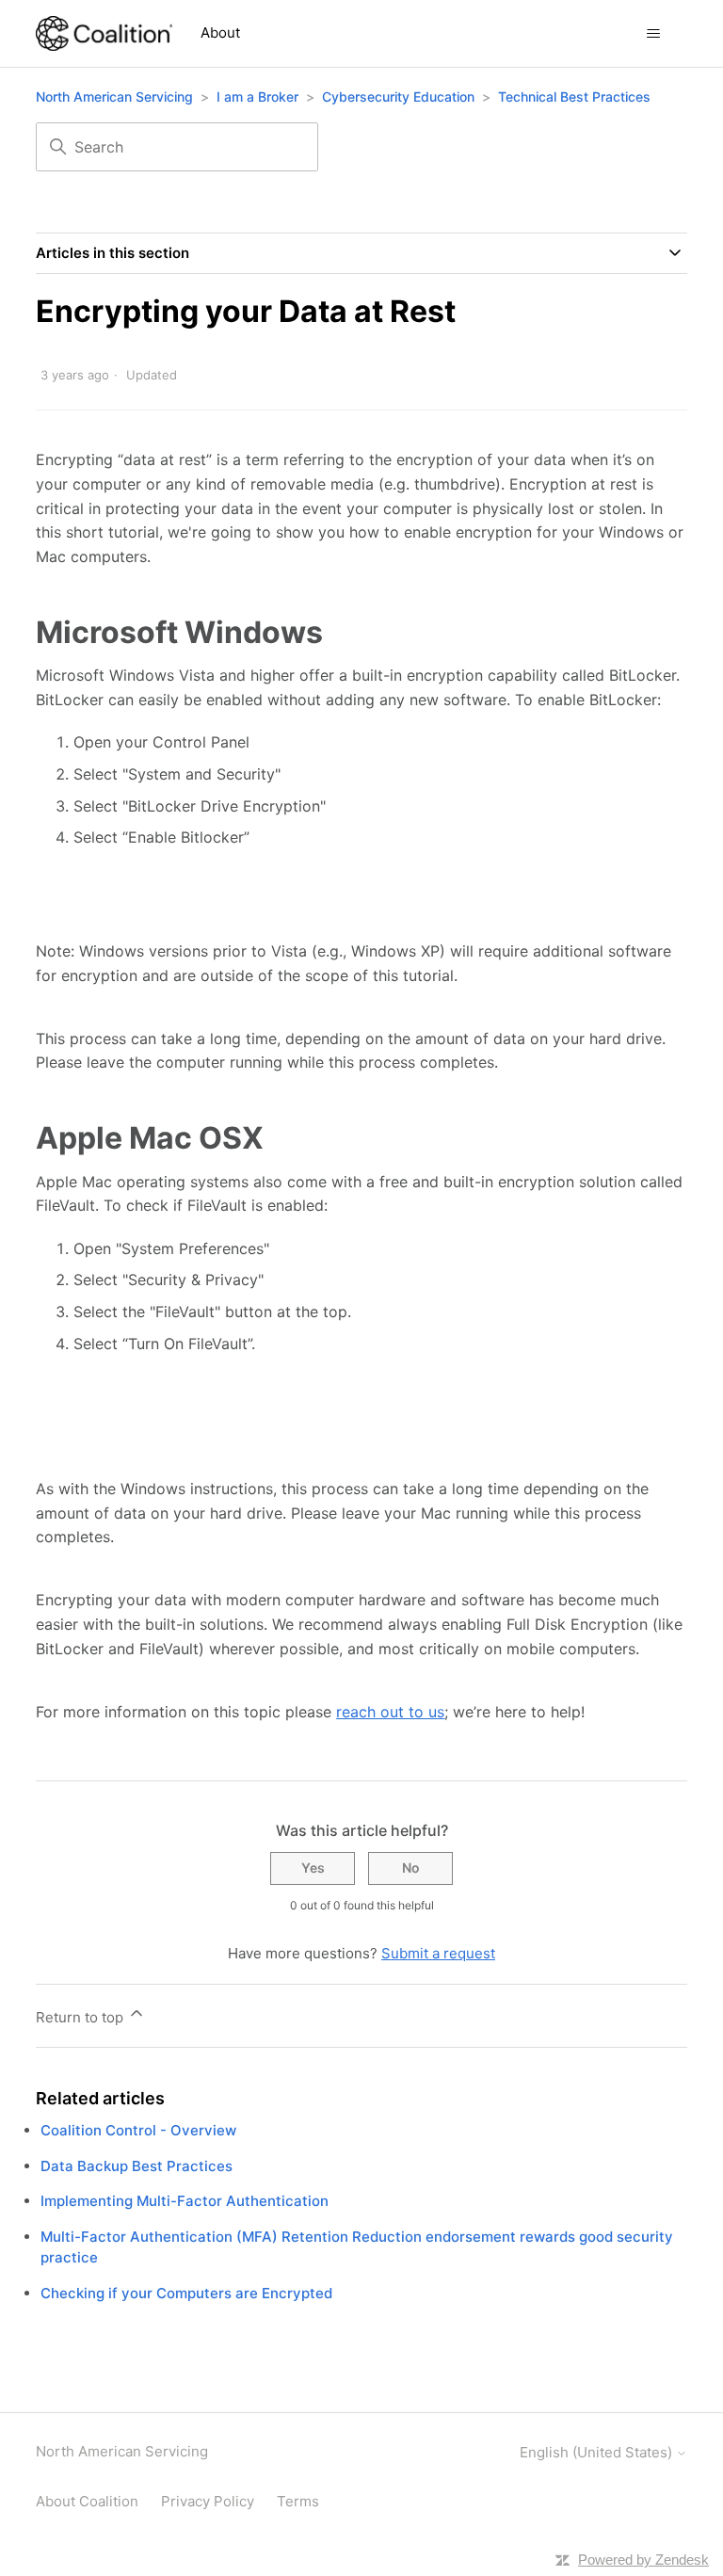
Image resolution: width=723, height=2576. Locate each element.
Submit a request (438, 1953)
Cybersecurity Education (398, 97)
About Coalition (87, 2501)
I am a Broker (257, 97)
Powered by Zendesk (643, 2560)
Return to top (81, 2017)
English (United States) (598, 2452)
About (220, 32)
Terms (298, 2501)
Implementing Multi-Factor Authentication (185, 2201)
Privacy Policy (208, 2501)
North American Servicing (116, 97)
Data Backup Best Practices (137, 2166)
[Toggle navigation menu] (654, 34)
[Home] (104, 33)
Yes (313, 1868)
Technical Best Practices (574, 97)
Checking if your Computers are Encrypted (186, 2293)
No (411, 1868)
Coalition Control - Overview (138, 2130)
